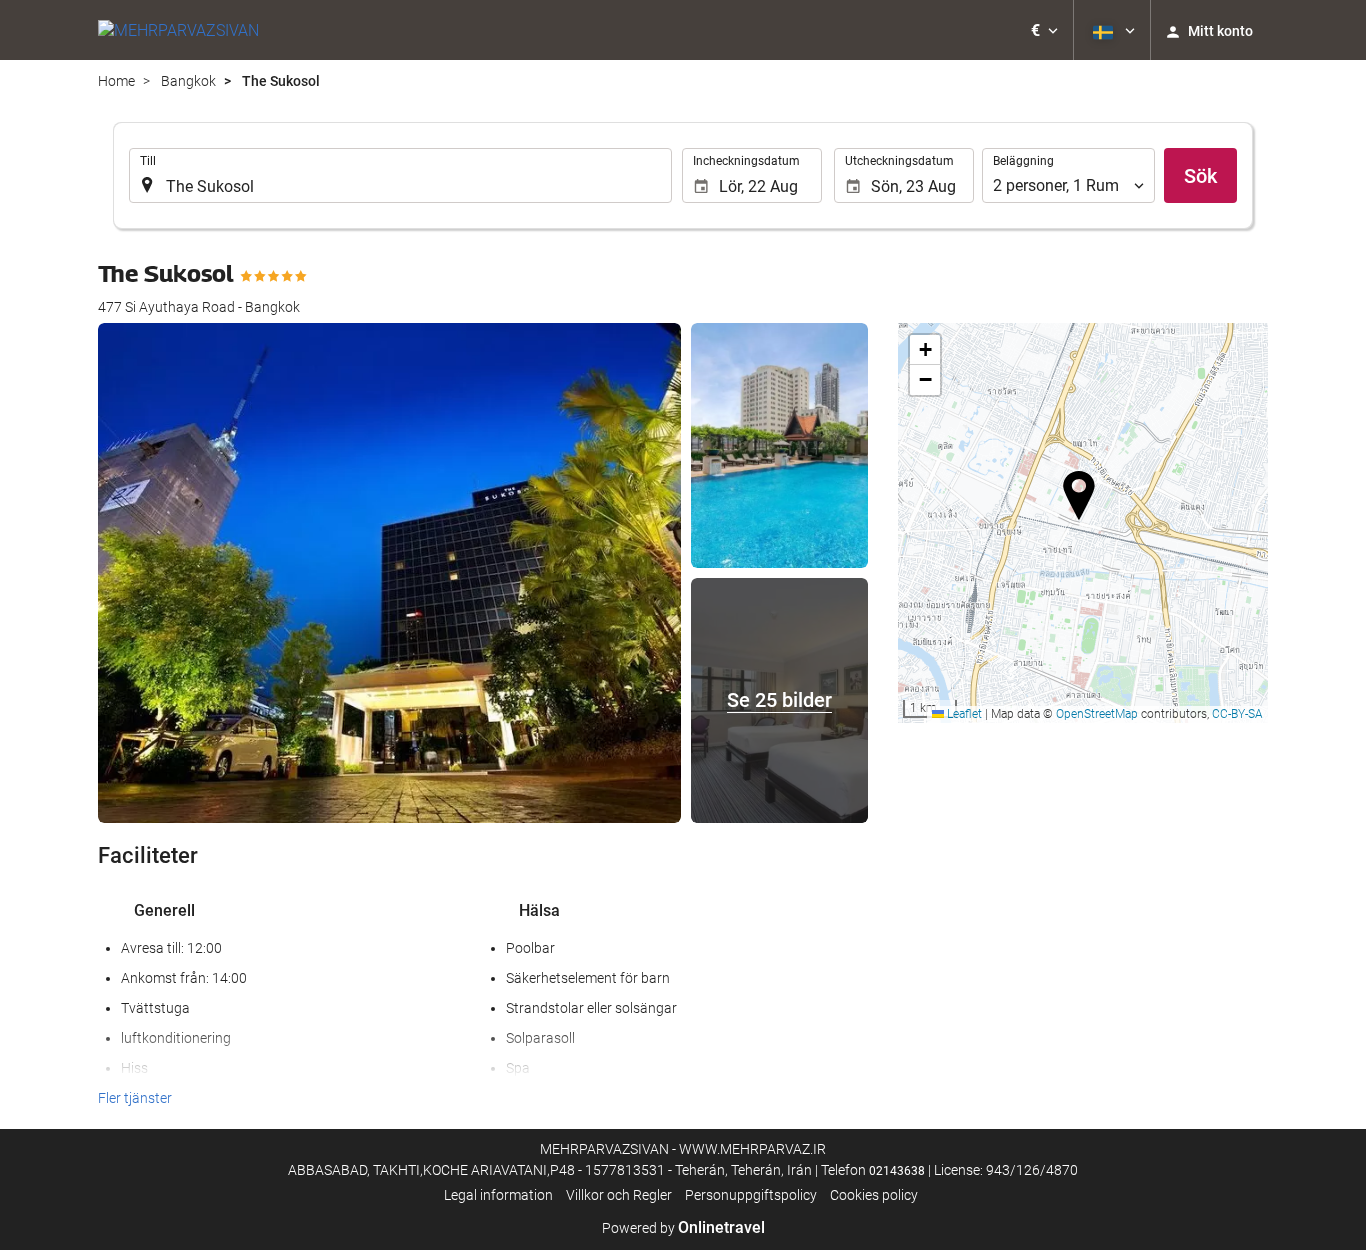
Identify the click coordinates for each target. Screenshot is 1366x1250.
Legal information (498, 1195)
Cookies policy (874, 1195)
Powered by (683, 1228)
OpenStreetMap (1097, 714)
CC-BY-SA (1237, 714)
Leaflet (963, 714)
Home (116, 81)
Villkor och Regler (619, 1195)
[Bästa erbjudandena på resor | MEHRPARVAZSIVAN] (178, 30)
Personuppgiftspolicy (751, 1195)
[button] (1044, 30)
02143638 (897, 1171)
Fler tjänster (135, 1098)
